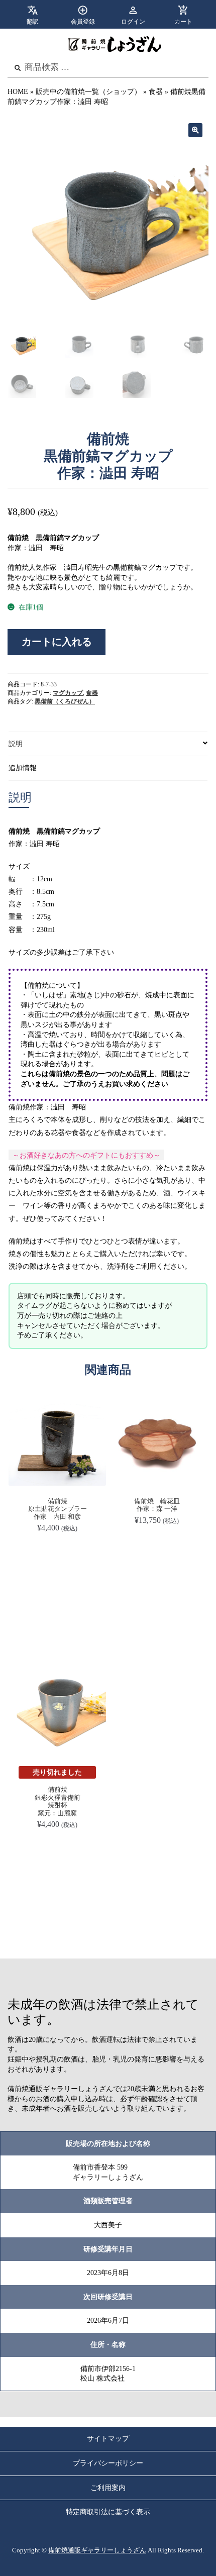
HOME (18, 92)
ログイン (133, 22)
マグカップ (68, 693)
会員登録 (83, 22)
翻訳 (33, 22)
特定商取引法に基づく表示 (108, 2512)
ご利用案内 (108, 2488)
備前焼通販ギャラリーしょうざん (97, 2550)
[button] (195, 130)
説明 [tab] (16, 744)
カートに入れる (57, 642)
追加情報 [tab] (23, 768)
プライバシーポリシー (108, 2463)
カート (183, 22)
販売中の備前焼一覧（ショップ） (88, 92)
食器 (156, 92)
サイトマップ (108, 2439)
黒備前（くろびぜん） (65, 701)
